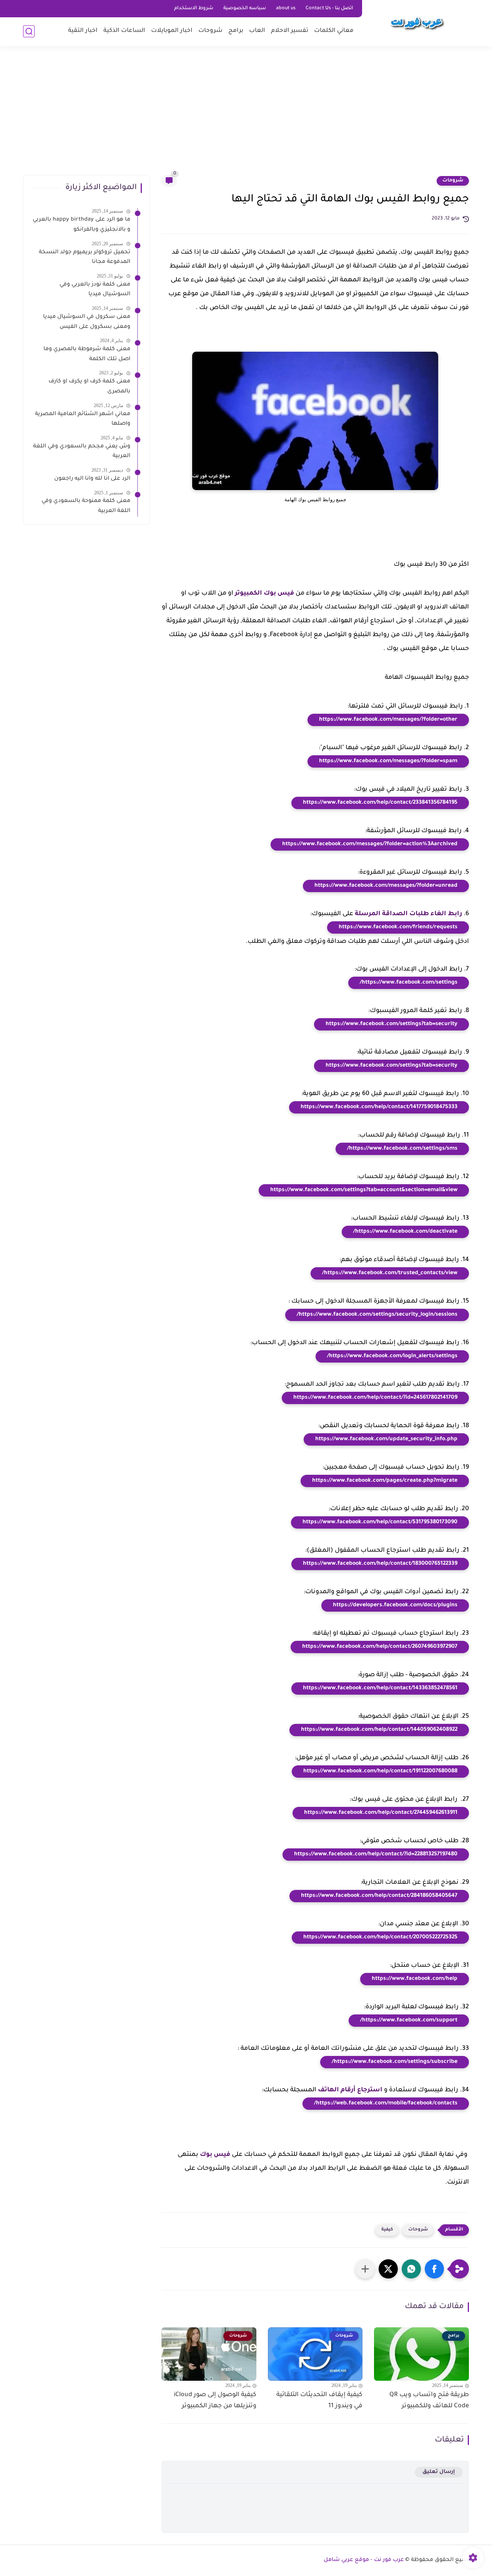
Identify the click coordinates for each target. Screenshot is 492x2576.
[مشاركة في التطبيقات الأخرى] (365, 2269)
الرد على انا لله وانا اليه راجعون (92, 479)
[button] (434, 2269)
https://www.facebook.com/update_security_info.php (386, 1439)
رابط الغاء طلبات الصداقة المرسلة (408, 914)
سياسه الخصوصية (245, 8)
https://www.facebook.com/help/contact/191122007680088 (380, 1772)
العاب (257, 31)
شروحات (210, 31)
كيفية (387, 2230)
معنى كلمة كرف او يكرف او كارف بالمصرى (89, 387)
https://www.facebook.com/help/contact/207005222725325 (380, 1938)
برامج (236, 31)
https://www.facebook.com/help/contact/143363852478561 (380, 1689)
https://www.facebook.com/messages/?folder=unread (386, 886)
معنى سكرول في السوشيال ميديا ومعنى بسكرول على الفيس (87, 322)
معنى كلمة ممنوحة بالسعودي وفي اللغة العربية (86, 506)
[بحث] (29, 31)
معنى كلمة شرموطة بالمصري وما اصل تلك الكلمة (87, 354)
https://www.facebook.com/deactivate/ (405, 1232)
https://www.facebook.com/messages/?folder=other (388, 720)
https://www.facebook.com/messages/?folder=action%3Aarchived (370, 844)
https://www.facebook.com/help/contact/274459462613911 (381, 1813)
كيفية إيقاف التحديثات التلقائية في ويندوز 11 (319, 2401)
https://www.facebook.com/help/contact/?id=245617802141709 (375, 1398)
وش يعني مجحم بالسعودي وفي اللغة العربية (82, 451)
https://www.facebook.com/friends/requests (398, 927)
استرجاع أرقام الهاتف (350, 2090)
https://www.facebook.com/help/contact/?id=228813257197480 (376, 1855)
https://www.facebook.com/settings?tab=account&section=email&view (364, 1190)
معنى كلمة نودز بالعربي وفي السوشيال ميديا (95, 289)
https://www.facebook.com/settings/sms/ (402, 1149)
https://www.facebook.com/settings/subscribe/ (395, 2062)
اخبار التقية (83, 31)
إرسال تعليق (439, 2472)
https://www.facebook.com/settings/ (409, 983)
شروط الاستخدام (194, 8)
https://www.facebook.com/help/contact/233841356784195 (380, 803)
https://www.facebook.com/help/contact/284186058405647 (379, 1896)
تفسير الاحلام (290, 31)
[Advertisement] (246, 115)
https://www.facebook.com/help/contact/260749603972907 (380, 1647)
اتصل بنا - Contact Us (329, 8)
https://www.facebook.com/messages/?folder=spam (388, 761)
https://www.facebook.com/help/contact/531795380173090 (380, 1522)
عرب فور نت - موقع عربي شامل (364, 2560)
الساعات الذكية (124, 31)
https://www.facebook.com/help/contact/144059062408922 (379, 1730)
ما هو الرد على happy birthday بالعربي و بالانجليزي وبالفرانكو (81, 225)
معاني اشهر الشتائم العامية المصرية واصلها (83, 419)
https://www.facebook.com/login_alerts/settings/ (392, 1356)
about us (286, 8)
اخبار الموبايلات (172, 31)
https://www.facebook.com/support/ (409, 2021)
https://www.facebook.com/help (415, 1979)
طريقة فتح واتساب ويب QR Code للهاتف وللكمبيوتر (429, 2401)
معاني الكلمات (334, 31)
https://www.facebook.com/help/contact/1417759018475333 (379, 1107)
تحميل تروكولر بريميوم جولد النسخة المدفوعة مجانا (85, 257)
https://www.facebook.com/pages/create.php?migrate (385, 1481)
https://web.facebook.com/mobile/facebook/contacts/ (386, 2104)
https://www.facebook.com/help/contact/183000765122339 (380, 1564)
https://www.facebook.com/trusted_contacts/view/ (390, 1273)
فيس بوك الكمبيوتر (264, 593)
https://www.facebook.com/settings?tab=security (391, 1024)
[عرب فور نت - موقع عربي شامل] (417, 22)
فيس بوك (215, 2155)
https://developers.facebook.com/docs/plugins (395, 1605)
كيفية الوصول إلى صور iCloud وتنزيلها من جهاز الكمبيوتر (215, 2401)
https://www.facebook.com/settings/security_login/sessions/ (377, 1315)
